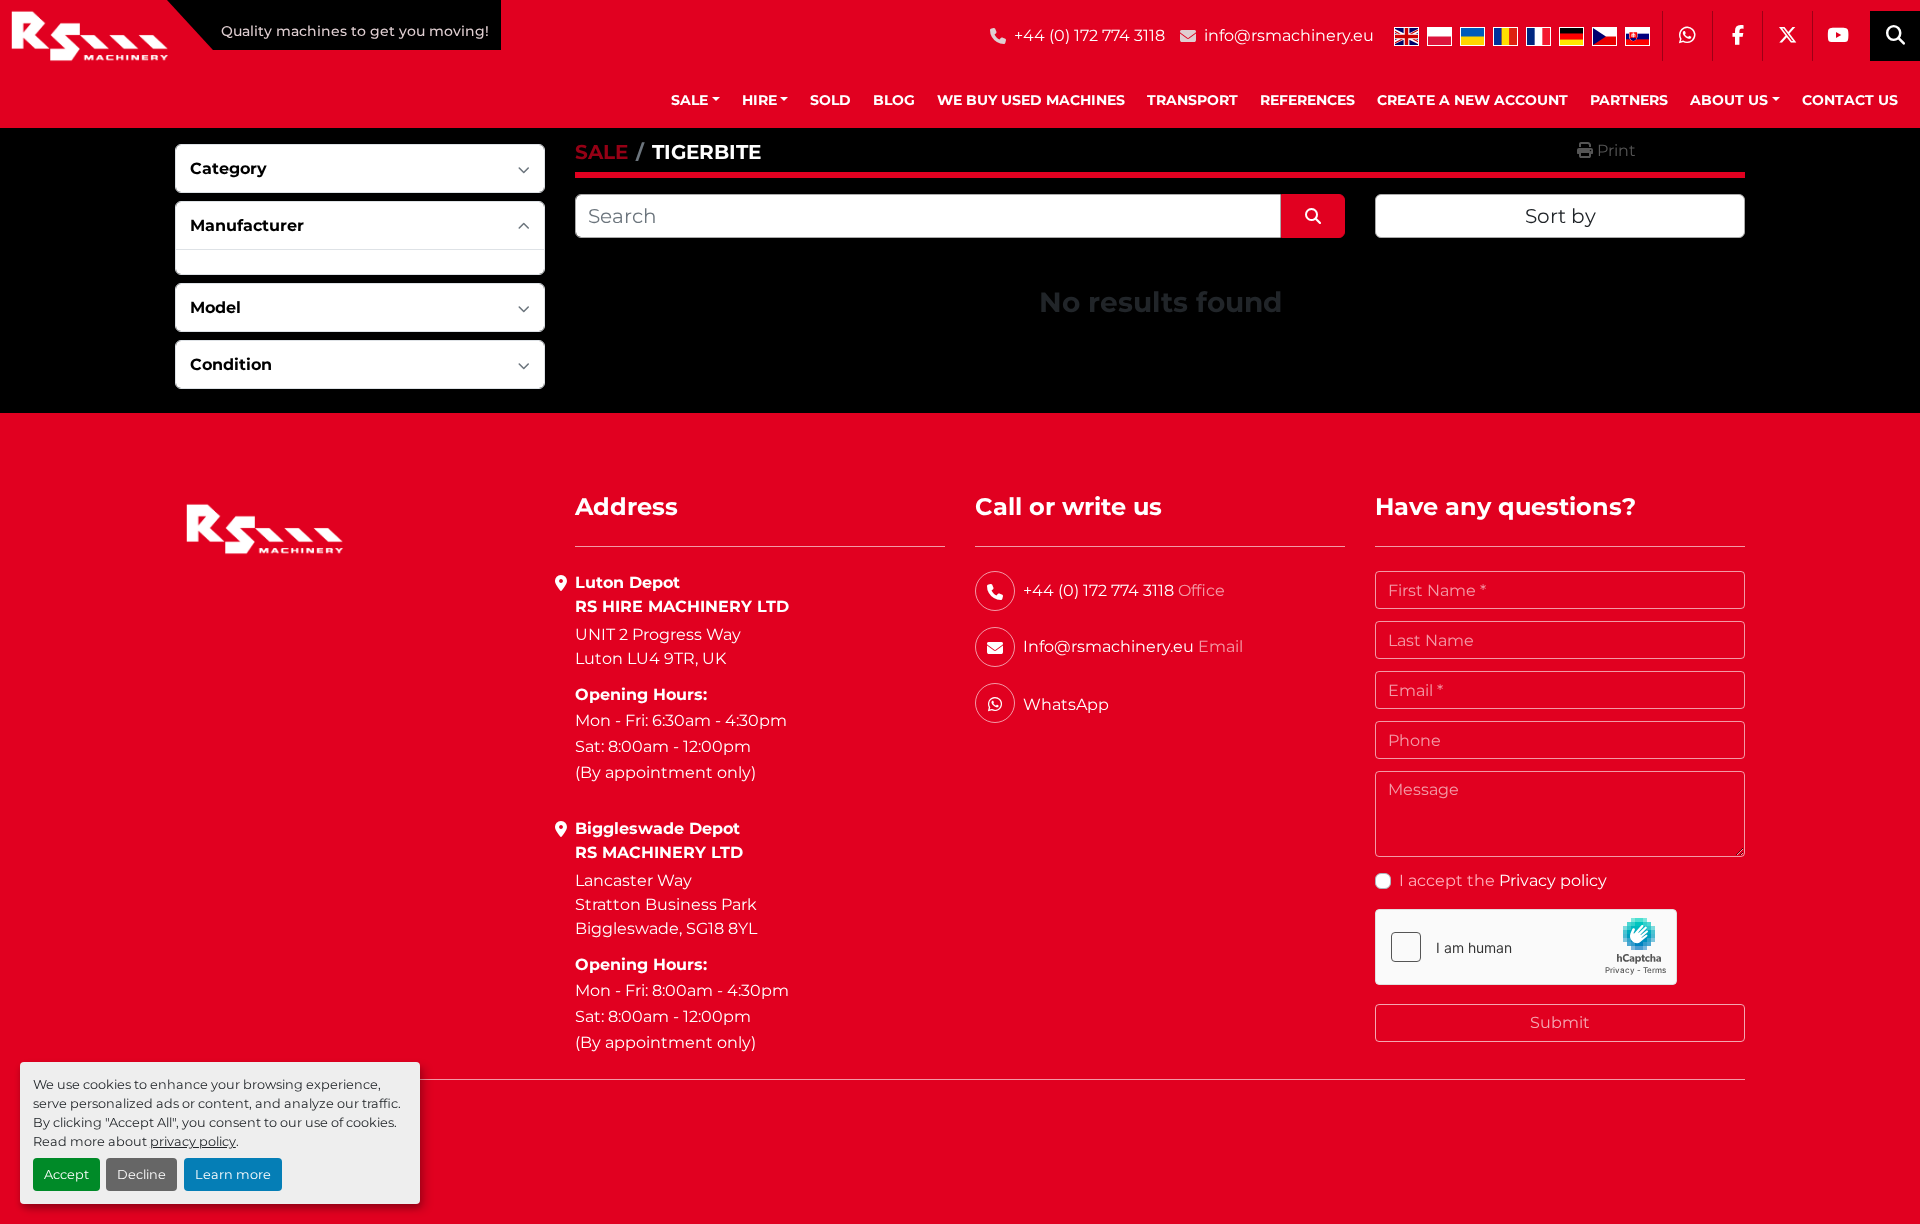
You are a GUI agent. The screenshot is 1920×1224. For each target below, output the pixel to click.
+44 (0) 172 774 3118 (1089, 35)
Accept (66, 1174)
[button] (695, 100)
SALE (689, 100)
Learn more (233, 1174)
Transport (1192, 100)
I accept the (1503, 880)
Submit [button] (1560, 1022)
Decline (141, 1174)
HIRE (759, 100)
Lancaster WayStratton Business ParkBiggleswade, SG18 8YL (666, 904)
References (1307, 100)
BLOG (894, 100)
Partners (1629, 100)
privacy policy (193, 1141)
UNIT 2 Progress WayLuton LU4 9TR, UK (658, 646)
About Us (1729, 100)
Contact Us (1850, 100)
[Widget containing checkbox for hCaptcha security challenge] (1526, 947)
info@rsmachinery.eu (1289, 35)
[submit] (1313, 216)
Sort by (1560, 216)
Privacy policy (1553, 880)
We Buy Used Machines (1031, 100)
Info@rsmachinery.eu (1108, 646)
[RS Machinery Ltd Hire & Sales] (264, 527)
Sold (830, 100)
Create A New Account (1472, 100)
